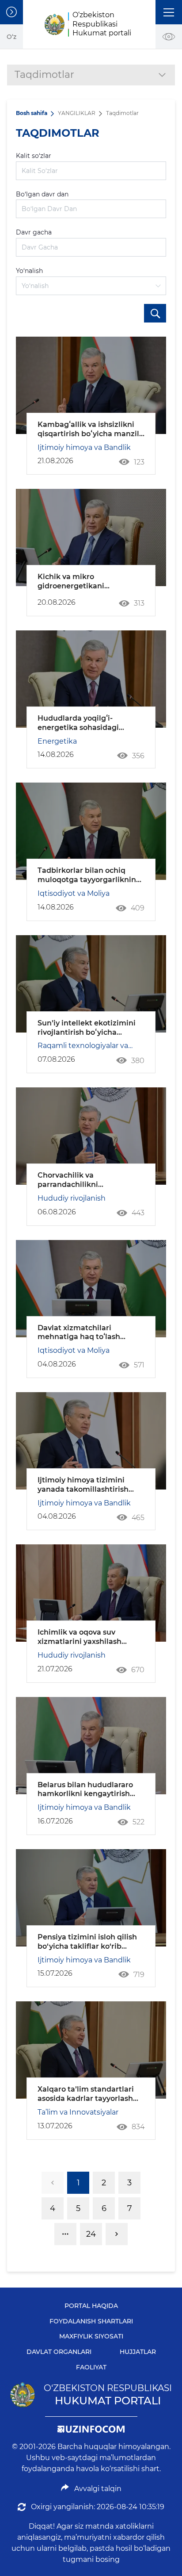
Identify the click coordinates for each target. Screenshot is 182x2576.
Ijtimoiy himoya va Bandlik (84, 447)
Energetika (57, 741)
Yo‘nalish (29, 271)
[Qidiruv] (155, 313)
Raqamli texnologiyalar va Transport (83, 1046)
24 (91, 2234)
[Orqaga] (53, 2183)
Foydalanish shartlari (91, 2321)
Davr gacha (34, 232)
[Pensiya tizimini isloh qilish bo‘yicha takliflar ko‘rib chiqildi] (91, 1898)
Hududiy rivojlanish (72, 1198)
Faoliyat (91, 2367)
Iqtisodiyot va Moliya (74, 893)
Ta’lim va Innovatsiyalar (78, 2112)
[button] (169, 12)
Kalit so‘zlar (34, 156)
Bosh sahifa (32, 113)
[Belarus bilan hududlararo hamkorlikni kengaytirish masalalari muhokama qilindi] (91, 1746)
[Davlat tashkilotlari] (11, 12)
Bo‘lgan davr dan (42, 194)
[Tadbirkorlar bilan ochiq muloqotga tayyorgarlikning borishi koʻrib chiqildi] (91, 831)
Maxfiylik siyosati (91, 2336)
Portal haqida (91, 2306)
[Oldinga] (117, 2234)
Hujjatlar (138, 2352)
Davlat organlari (59, 2352)
